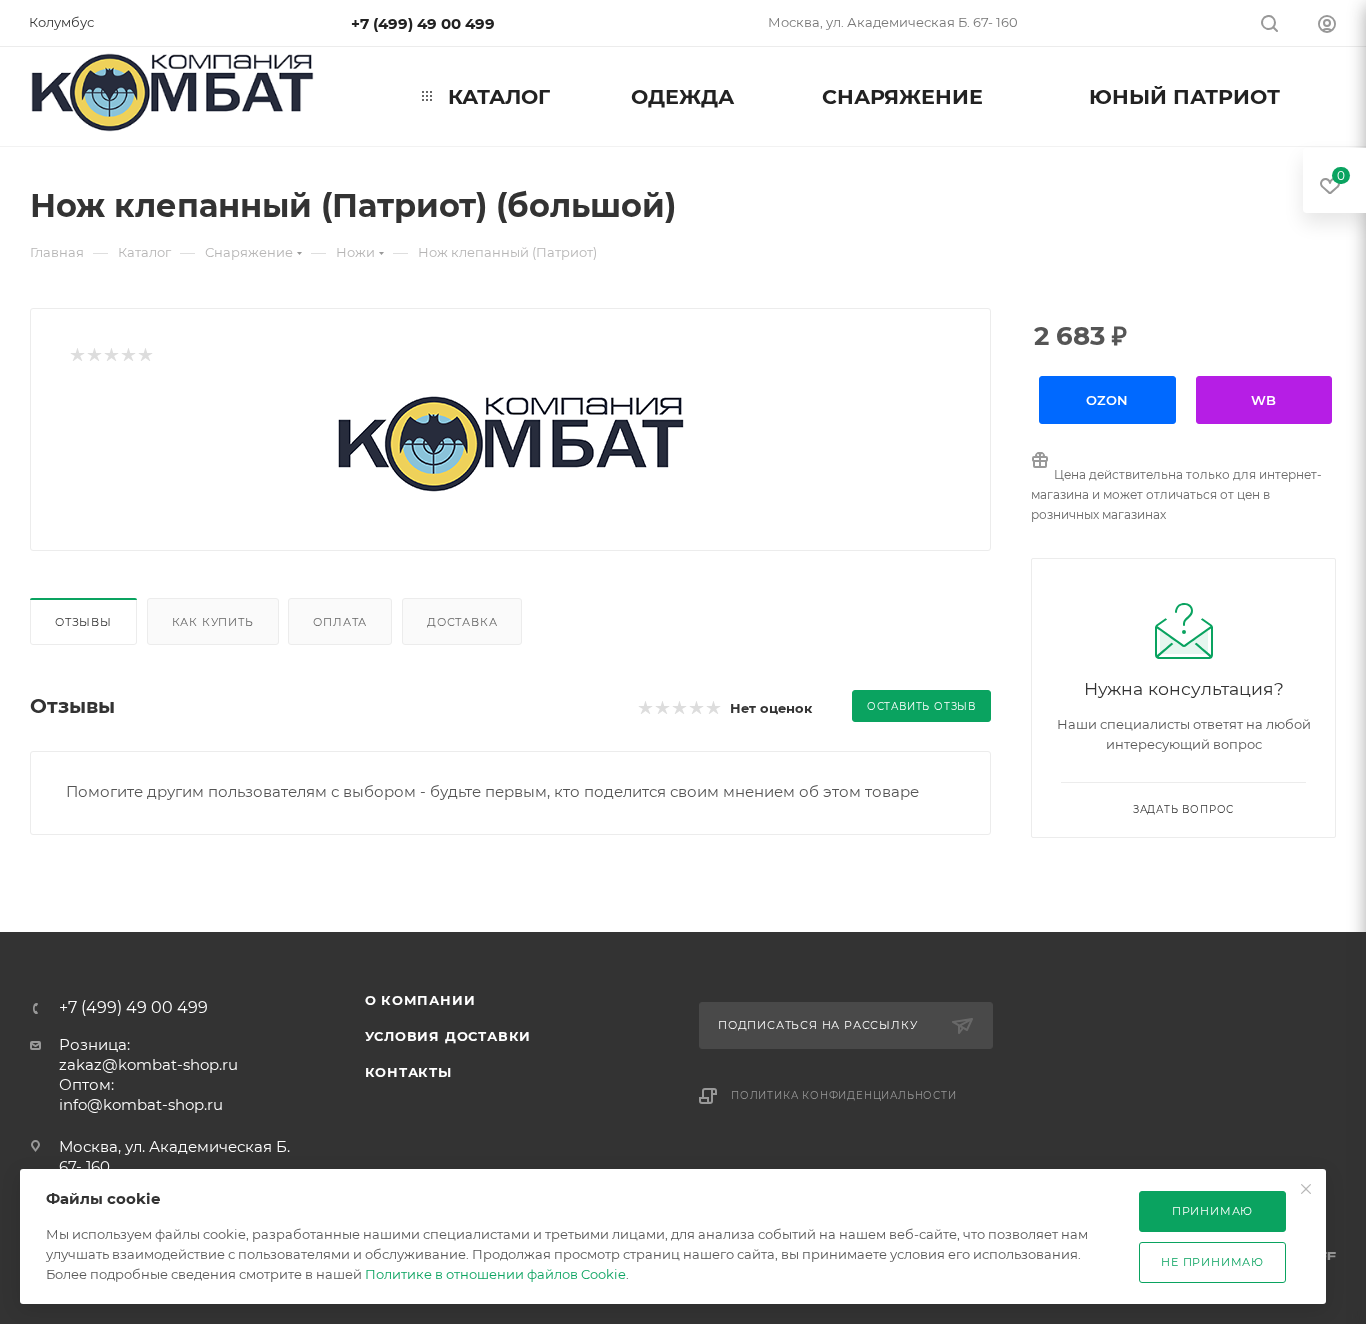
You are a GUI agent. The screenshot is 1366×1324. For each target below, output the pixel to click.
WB (1263, 400)
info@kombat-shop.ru (141, 1104)
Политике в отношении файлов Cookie (495, 1274)
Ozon (1107, 400)
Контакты (408, 1072)
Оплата (340, 622)
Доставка (462, 622)
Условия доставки (448, 1036)
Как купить (213, 622)
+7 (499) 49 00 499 (423, 23)
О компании (420, 1000)
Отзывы (83, 622)
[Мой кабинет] (1327, 26)
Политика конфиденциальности (844, 1095)
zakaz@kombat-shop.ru (148, 1064)
